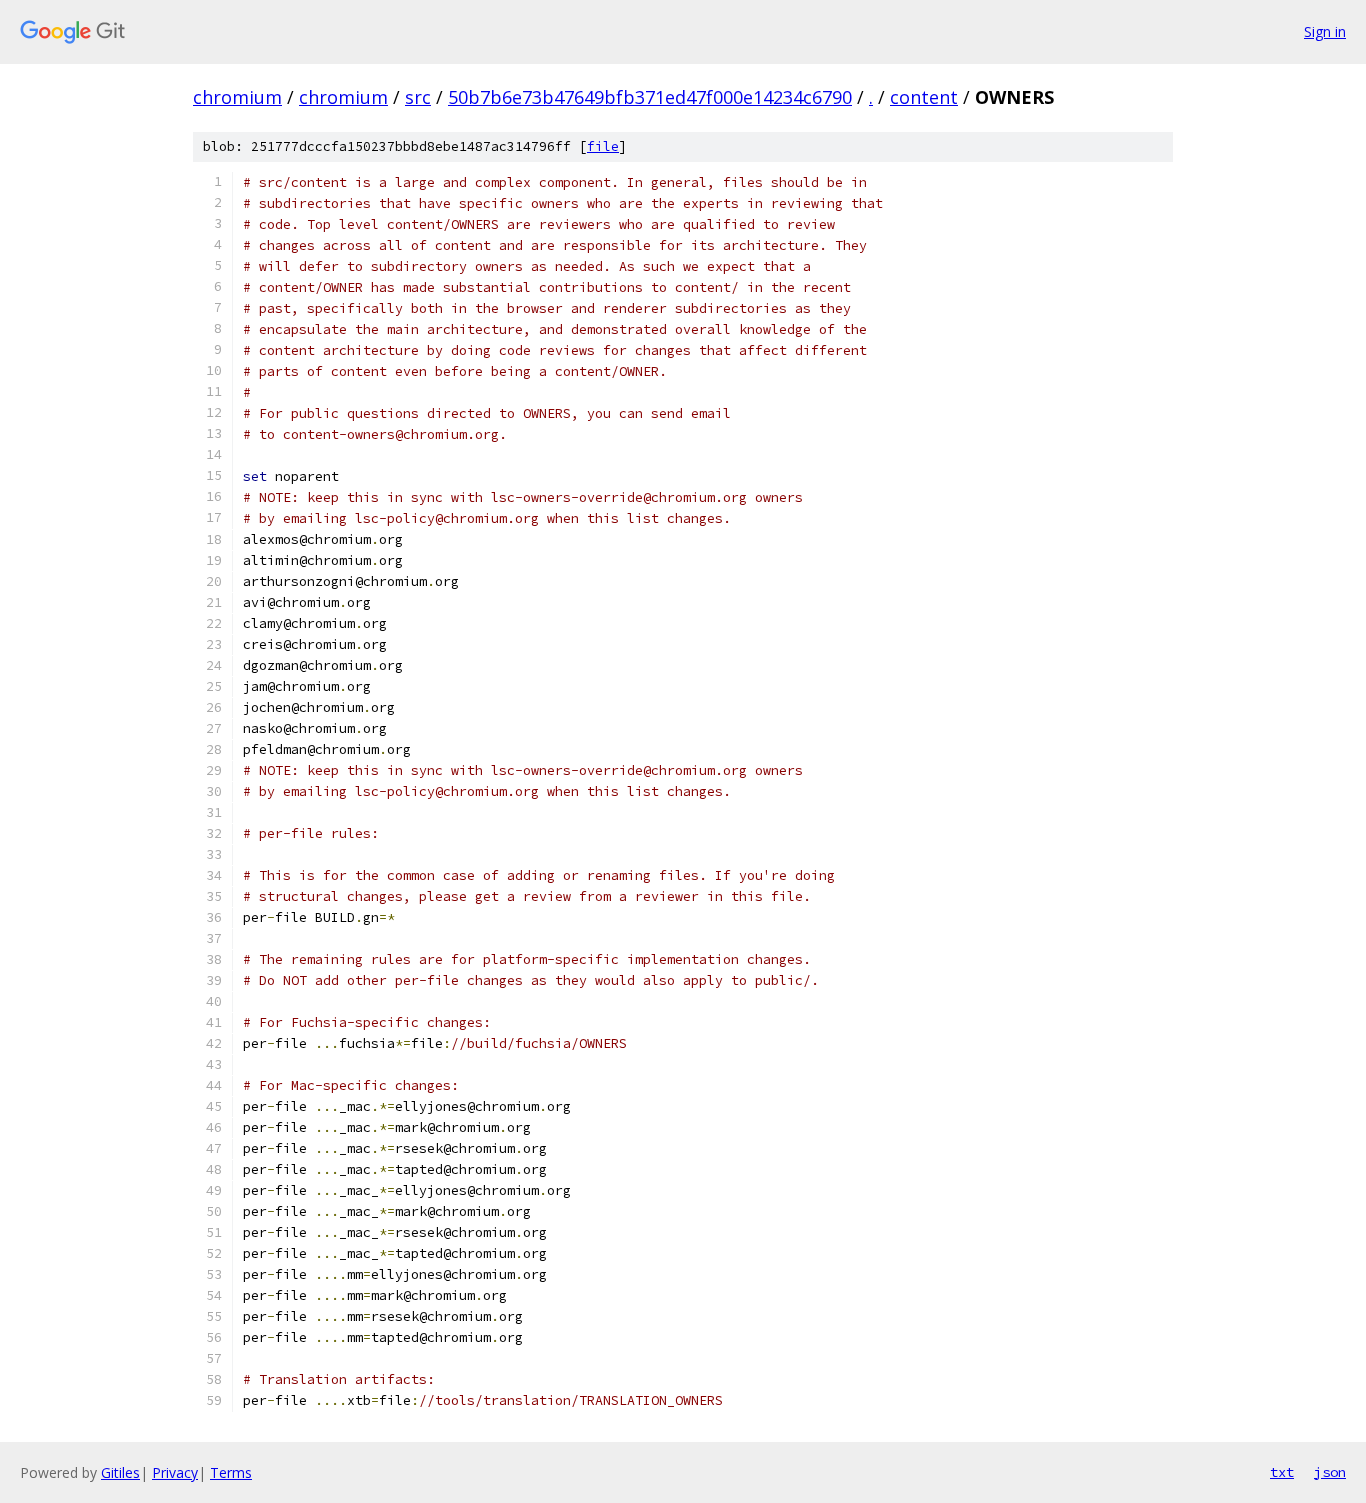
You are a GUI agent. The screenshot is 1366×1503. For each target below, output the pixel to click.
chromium (237, 97)
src (418, 97)
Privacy (175, 1472)
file (603, 146)
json (1330, 1472)
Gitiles (120, 1472)
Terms (231, 1472)
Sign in (1325, 31)
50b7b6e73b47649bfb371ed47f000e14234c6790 (650, 97)
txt (1282, 1472)
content (924, 97)
